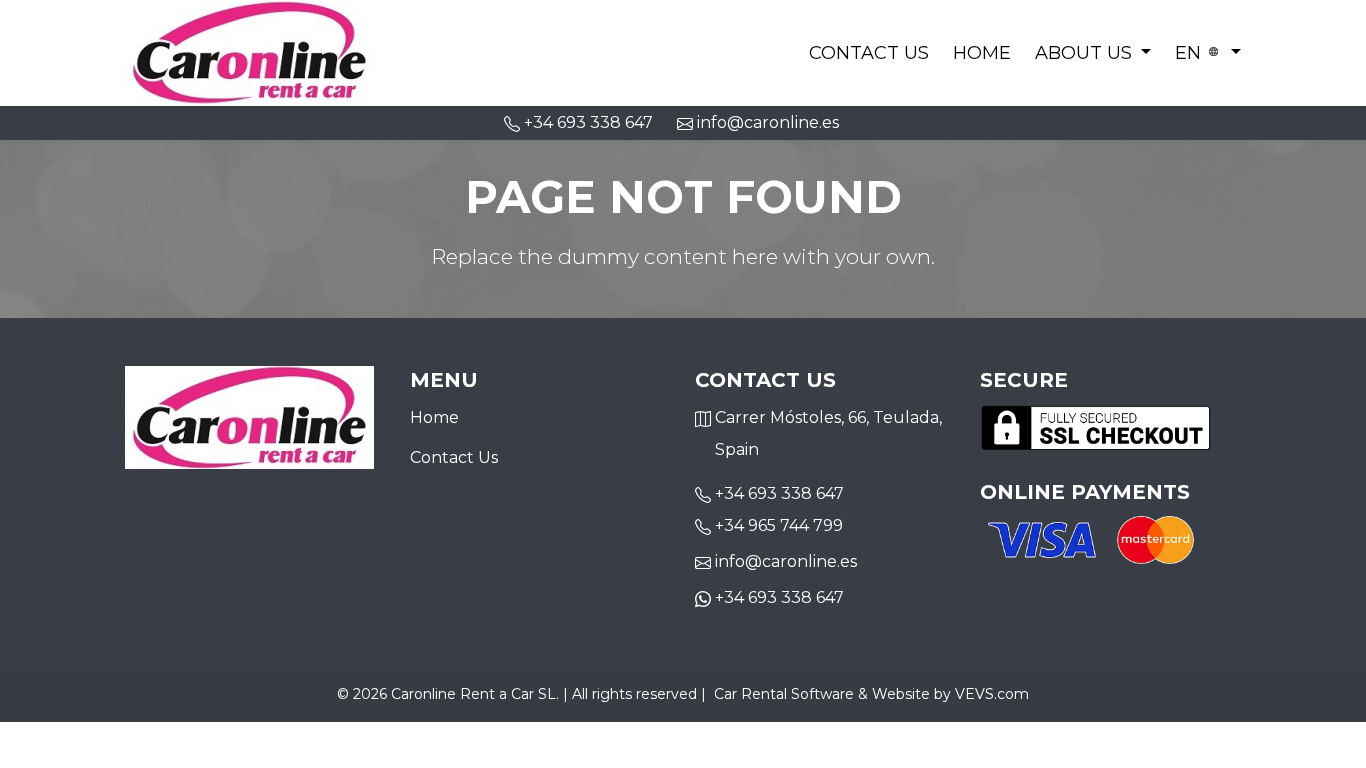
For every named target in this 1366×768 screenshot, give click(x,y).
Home (982, 53)
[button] (1093, 53)
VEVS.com (992, 694)
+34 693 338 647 (779, 493)
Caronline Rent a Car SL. (475, 694)
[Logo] (250, 51)
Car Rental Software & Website (822, 694)
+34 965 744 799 (779, 525)
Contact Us (869, 53)
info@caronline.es (766, 122)
